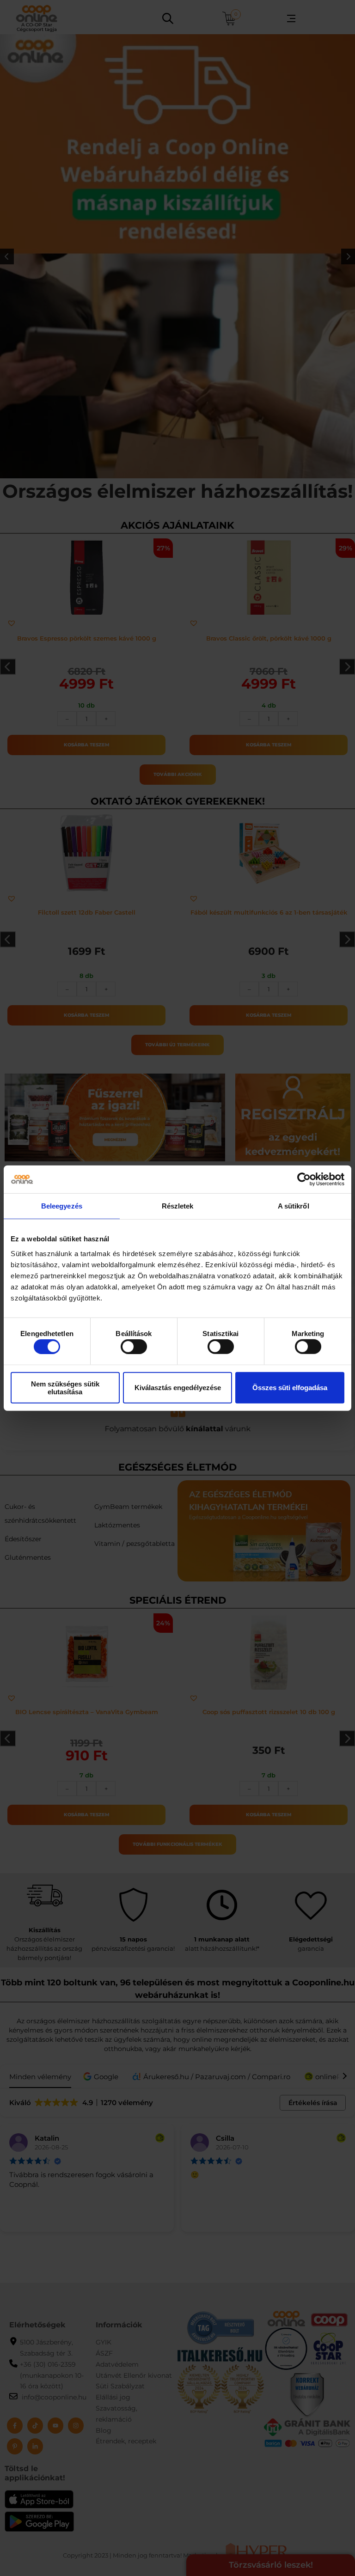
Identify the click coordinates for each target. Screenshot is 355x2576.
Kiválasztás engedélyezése (178, 1388)
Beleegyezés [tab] (62, 1206)
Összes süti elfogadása (290, 1388)
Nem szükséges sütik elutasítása (65, 1387)
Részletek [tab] (178, 1206)
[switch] (134, 1347)
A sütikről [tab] (294, 1206)
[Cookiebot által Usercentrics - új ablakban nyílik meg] (304, 1179)
